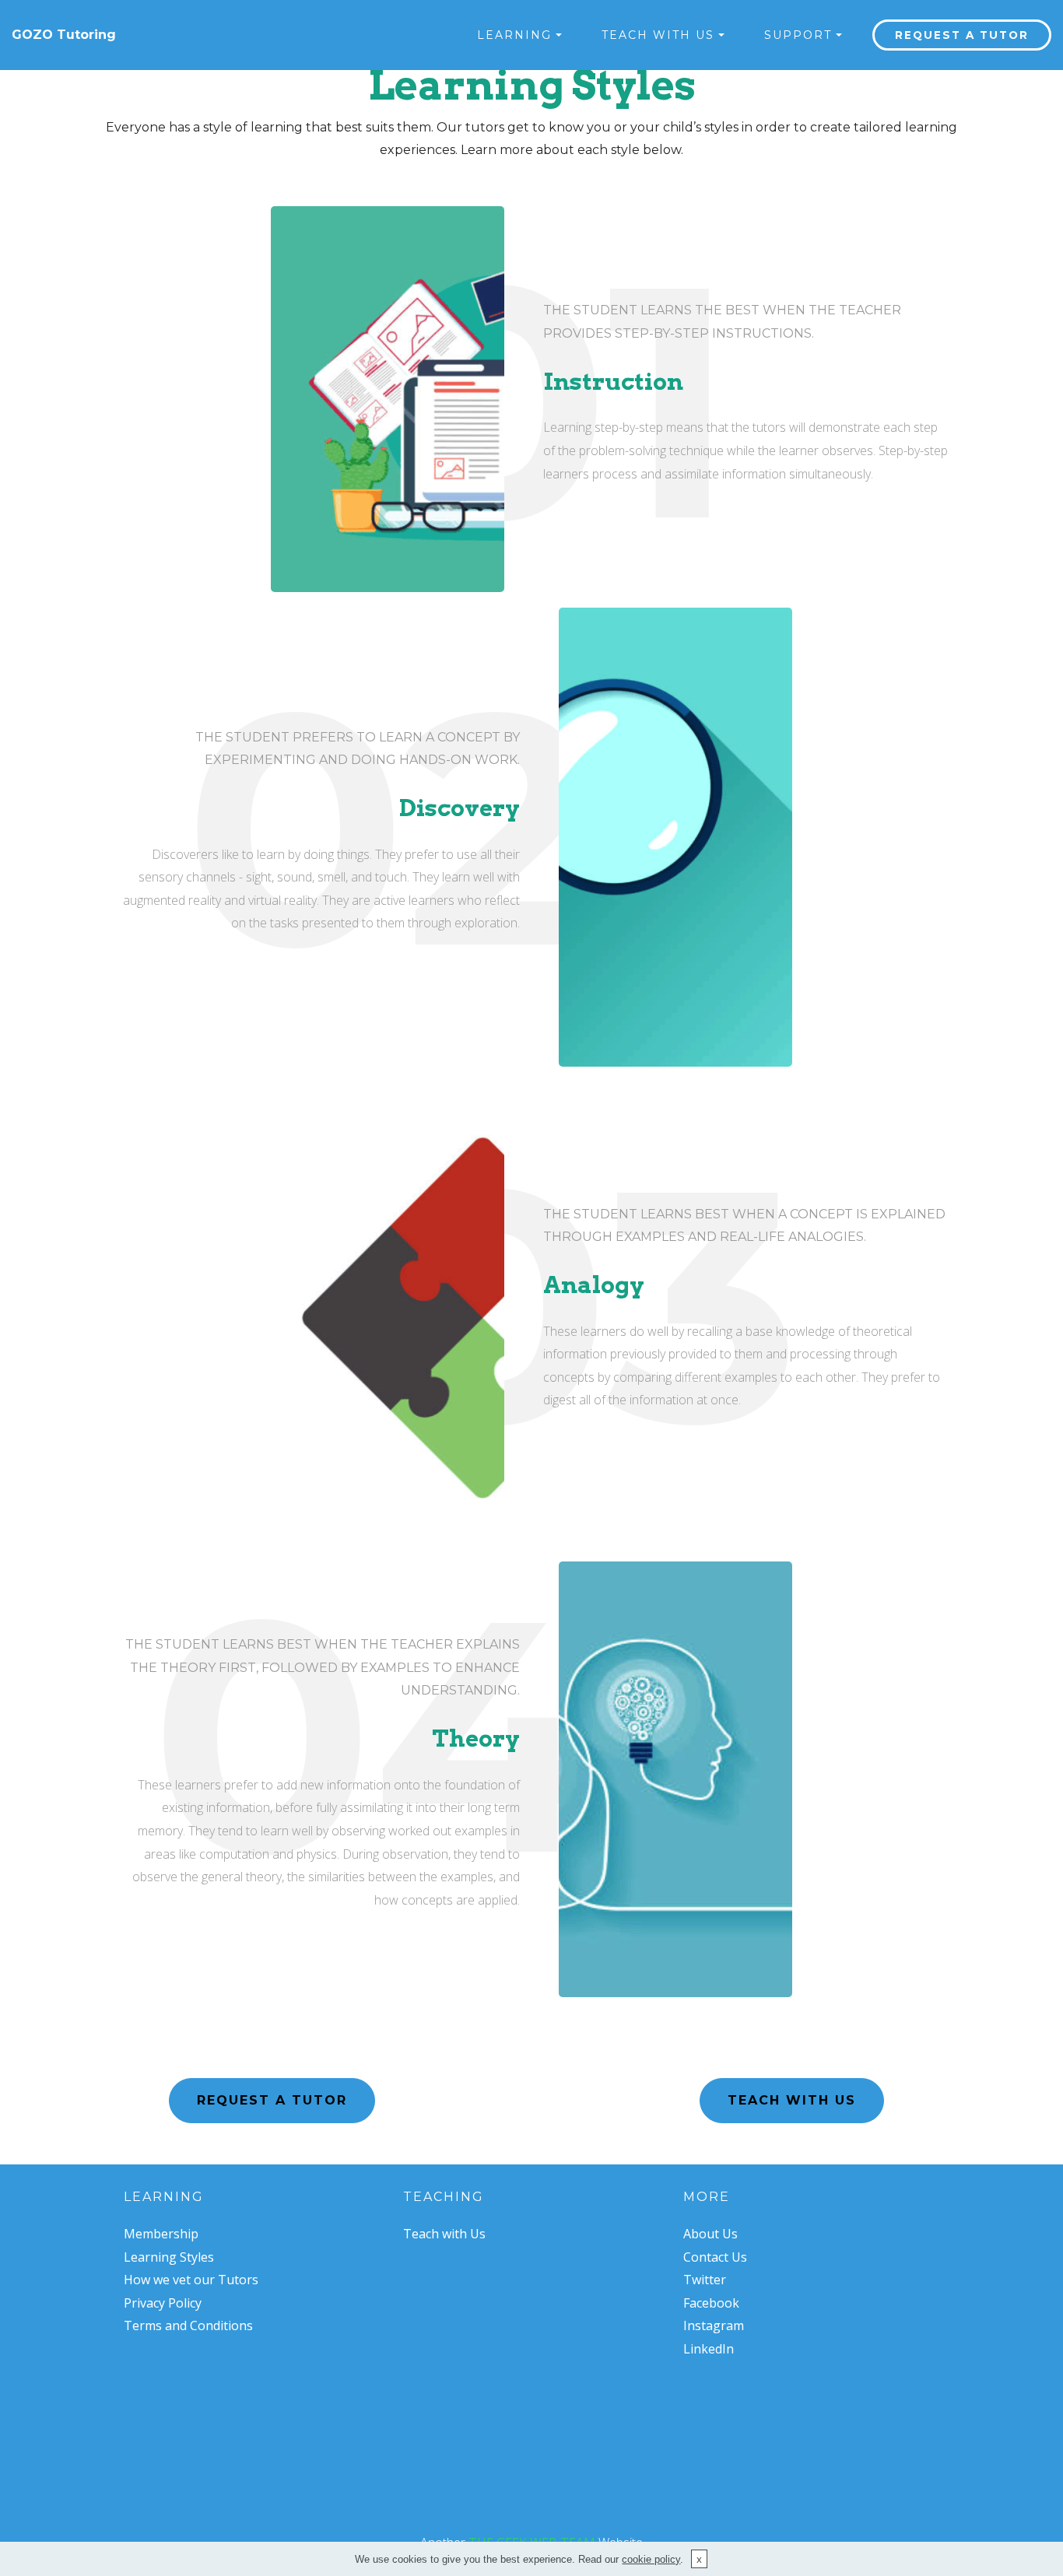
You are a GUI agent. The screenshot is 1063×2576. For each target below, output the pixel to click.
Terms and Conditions (188, 2325)
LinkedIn (709, 2349)
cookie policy (651, 2559)
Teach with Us (444, 2234)
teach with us (792, 2100)
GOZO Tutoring (64, 35)
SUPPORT (798, 35)
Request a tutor (962, 35)
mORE (707, 2197)
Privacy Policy (163, 2303)
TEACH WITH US (658, 35)
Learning (164, 2197)
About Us (710, 2234)
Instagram (714, 2325)
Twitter (705, 2280)
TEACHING (444, 2197)
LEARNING (514, 35)
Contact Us (715, 2257)
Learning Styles (169, 2257)
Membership (161, 2234)
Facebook (711, 2303)
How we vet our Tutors (191, 2280)
